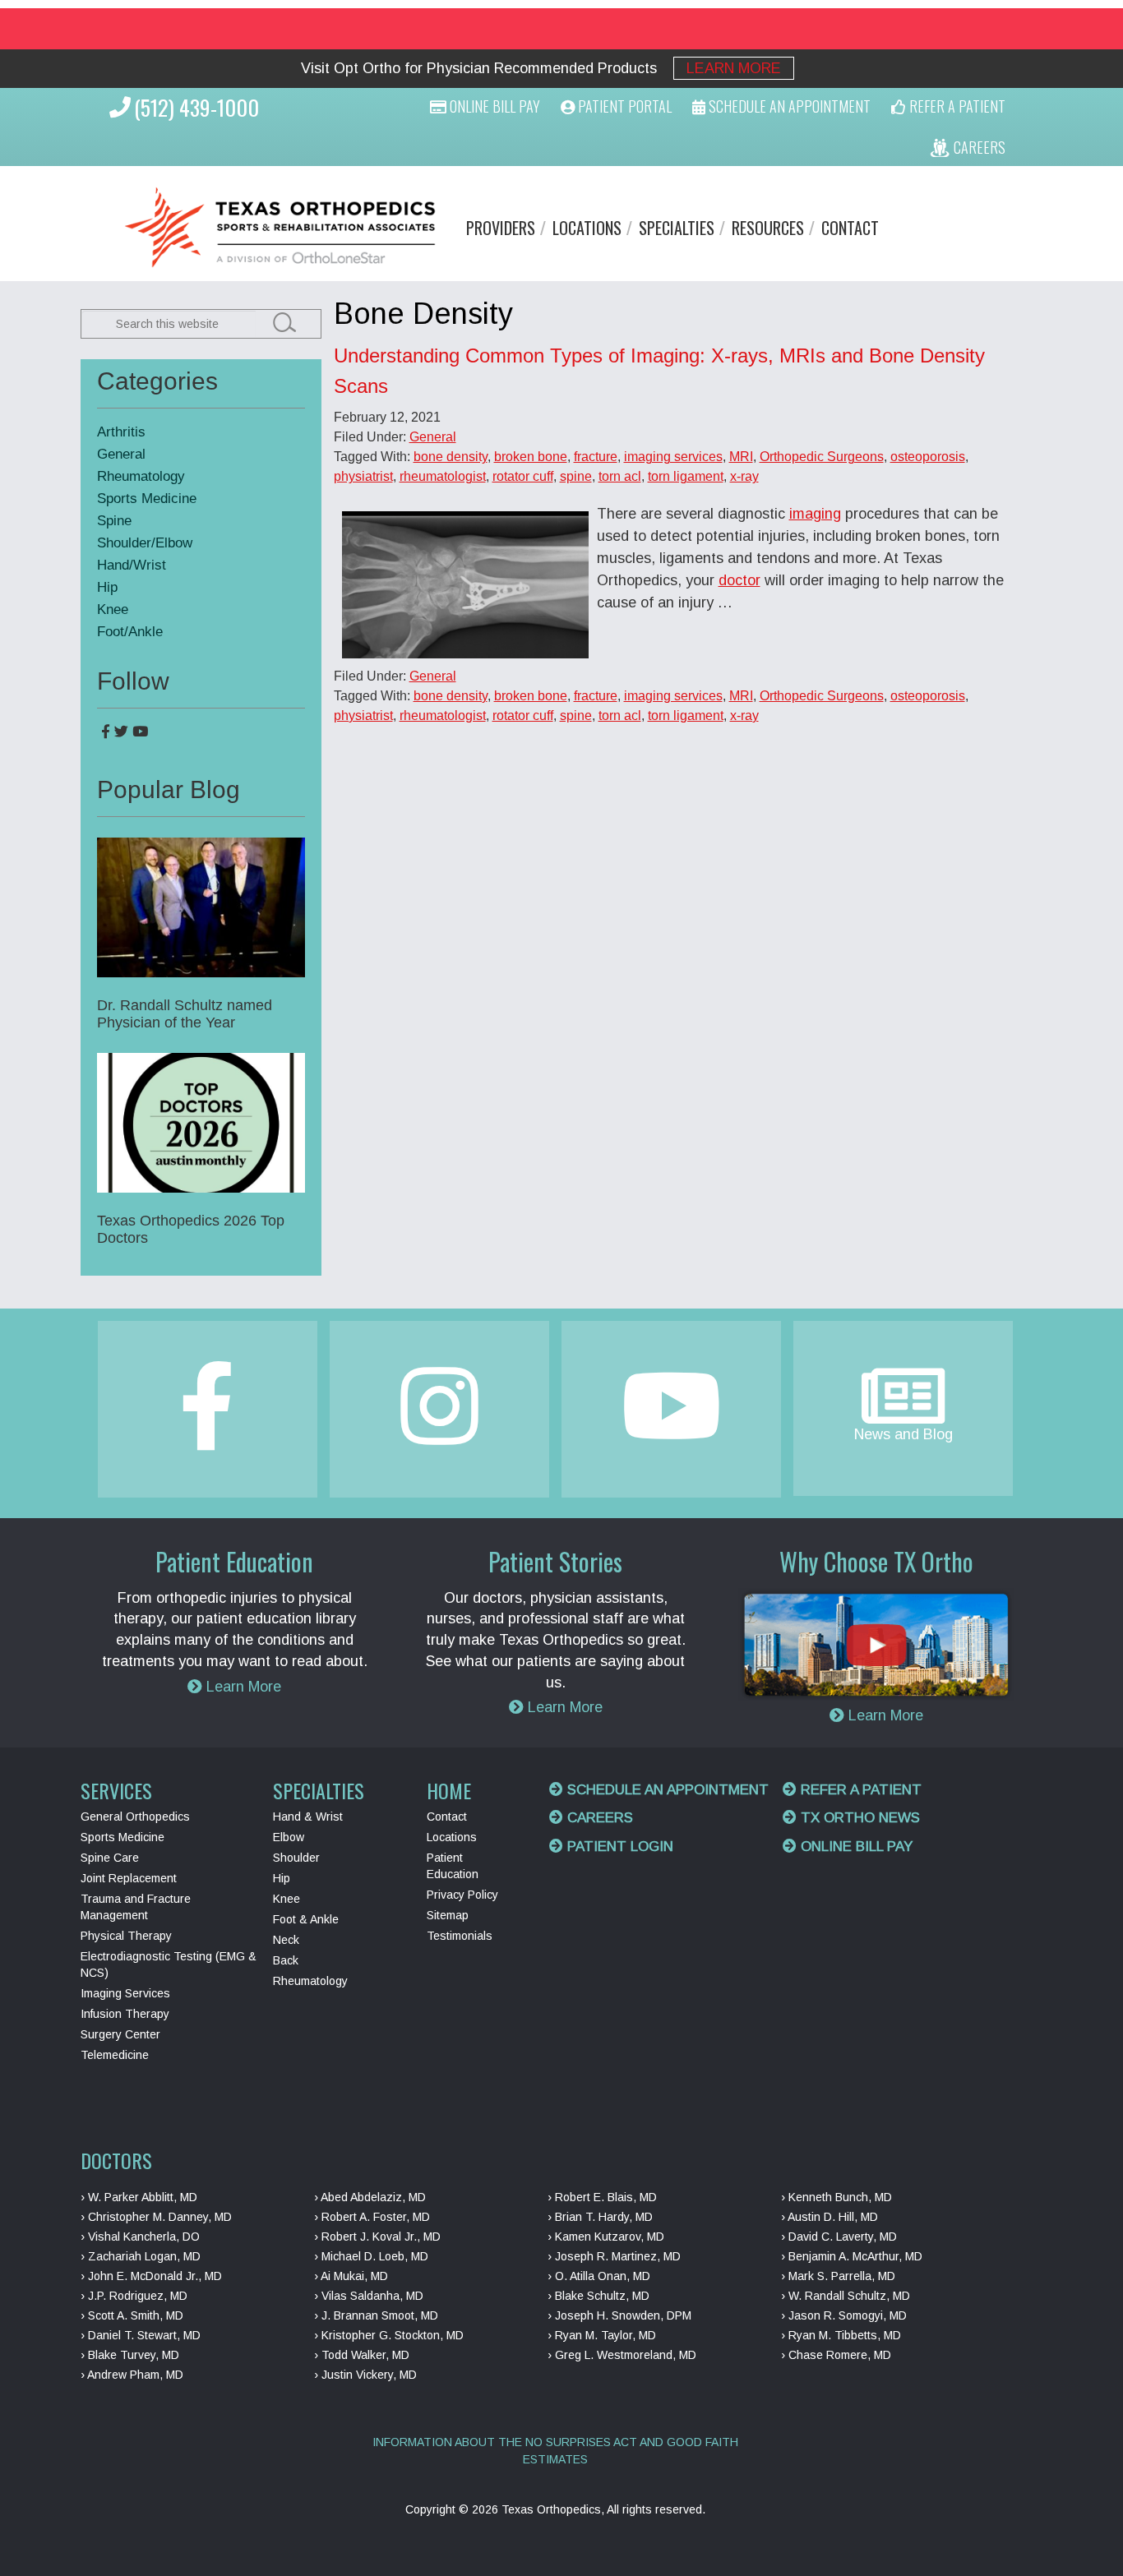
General (433, 437)
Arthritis (121, 432)
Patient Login (618, 1847)
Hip (107, 587)
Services (116, 1790)
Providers (501, 228)
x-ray (744, 476)
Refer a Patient (859, 1790)
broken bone (531, 457)
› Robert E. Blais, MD (602, 2197)
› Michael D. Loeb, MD (371, 2256)
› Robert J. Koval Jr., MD (377, 2237)
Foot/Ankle (130, 632)
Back (286, 1960)
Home (449, 1790)
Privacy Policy (462, 1895)
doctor (739, 580)
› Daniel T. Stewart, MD (141, 2335)
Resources (768, 228)
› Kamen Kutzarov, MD (606, 2237)
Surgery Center (120, 2034)
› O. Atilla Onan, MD (599, 2276)
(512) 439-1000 (196, 107)
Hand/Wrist (132, 565)
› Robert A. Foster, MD (372, 2217)
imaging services (673, 457)
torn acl (620, 476)
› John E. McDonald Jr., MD (151, 2276)
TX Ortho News (858, 1818)
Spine (114, 521)
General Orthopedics (135, 1817)
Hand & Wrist (308, 1817)
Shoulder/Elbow (145, 543)
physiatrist (363, 476)
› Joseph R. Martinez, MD (614, 2256)
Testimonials (460, 1936)
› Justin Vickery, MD (365, 2375)
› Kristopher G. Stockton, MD (389, 2335)
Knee (113, 609)
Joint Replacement (129, 1878)
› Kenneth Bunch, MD (836, 2197)
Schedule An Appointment (788, 106)
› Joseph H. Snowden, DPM (619, 2315)
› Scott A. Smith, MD (132, 2315)
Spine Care (110, 1858)
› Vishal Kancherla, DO (140, 2237)
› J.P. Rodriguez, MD (134, 2296)
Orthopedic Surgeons (822, 457)
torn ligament (686, 476)
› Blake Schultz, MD (598, 2296)
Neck (286, 1940)
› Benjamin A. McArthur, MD (852, 2256)
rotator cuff (523, 476)
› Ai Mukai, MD (351, 2276)
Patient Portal (623, 106)
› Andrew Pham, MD (132, 2375)
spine (576, 476)
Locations (587, 228)
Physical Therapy (126, 1936)
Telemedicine (115, 2055)
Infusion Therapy (125, 2014)
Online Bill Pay (493, 106)
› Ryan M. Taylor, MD (602, 2335)
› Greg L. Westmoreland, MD (622, 2355)
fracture (596, 457)
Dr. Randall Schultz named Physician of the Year (185, 1014)
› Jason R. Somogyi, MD (844, 2315)
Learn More (734, 68)
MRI (741, 457)
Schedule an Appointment (666, 1790)
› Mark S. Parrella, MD (838, 2276)
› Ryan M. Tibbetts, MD (841, 2335)
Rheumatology (141, 476)
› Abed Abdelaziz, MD (370, 2197)
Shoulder (296, 1858)
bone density (451, 457)
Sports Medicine (147, 499)
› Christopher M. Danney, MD (156, 2217)
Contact (850, 228)
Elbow (289, 1837)
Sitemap (448, 1915)
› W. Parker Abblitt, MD (139, 2197)
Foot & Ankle (306, 1919)
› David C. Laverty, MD (839, 2237)
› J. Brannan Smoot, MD (376, 2315)
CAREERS (978, 147)
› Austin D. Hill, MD (830, 2217)
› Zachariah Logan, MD (141, 2256)
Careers (598, 1818)
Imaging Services (125, 1993)
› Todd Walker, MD (362, 2355)
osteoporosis (928, 457)
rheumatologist (443, 476)
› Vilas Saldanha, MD (369, 2296)
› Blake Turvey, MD (130, 2355)
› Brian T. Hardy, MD (600, 2217)
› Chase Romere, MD (836, 2355)
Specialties (677, 228)
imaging (815, 514)
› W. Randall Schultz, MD (846, 2296)
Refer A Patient (956, 106)
